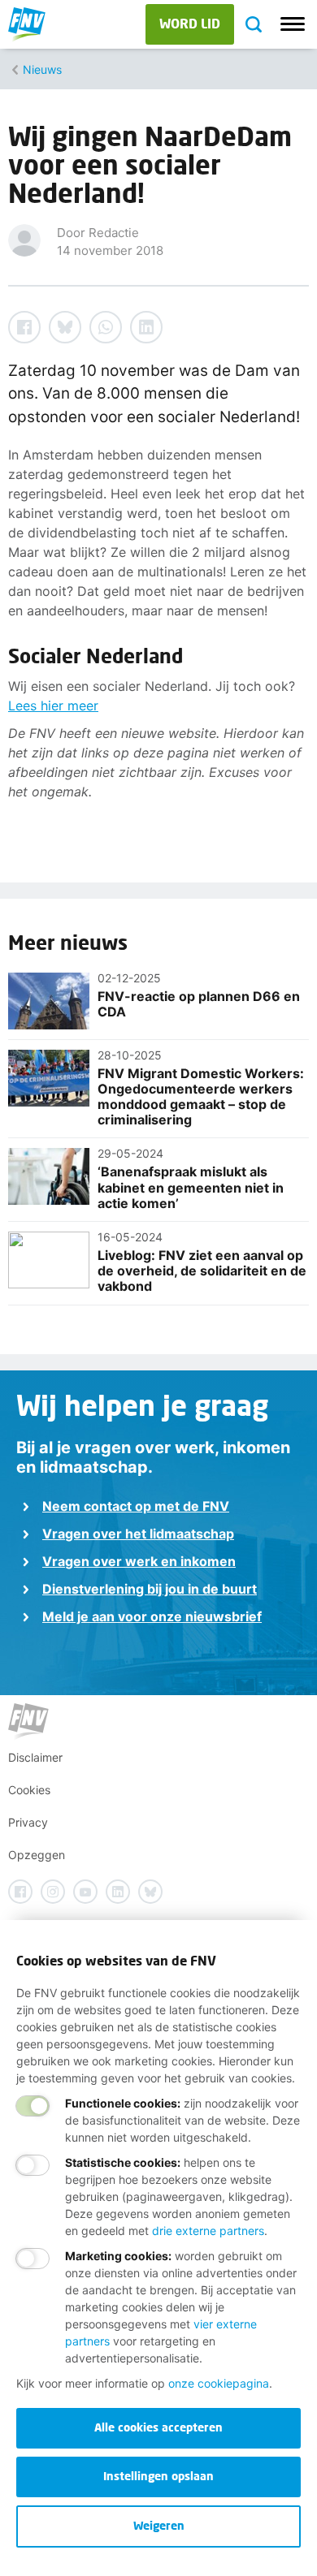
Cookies (29, 1790)
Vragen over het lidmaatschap (138, 1534)
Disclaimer (35, 1757)
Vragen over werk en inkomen (139, 1561)
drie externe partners (208, 2231)
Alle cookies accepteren (158, 2427)
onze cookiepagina (219, 2383)
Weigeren (159, 2525)
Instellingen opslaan (158, 2476)
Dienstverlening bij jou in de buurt (150, 1589)
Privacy (28, 1822)
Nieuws (42, 69)
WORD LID (190, 23)
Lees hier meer (53, 705)
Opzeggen (37, 1855)
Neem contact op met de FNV (136, 1506)
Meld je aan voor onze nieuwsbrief (152, 1616)
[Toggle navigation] (293, 24)
